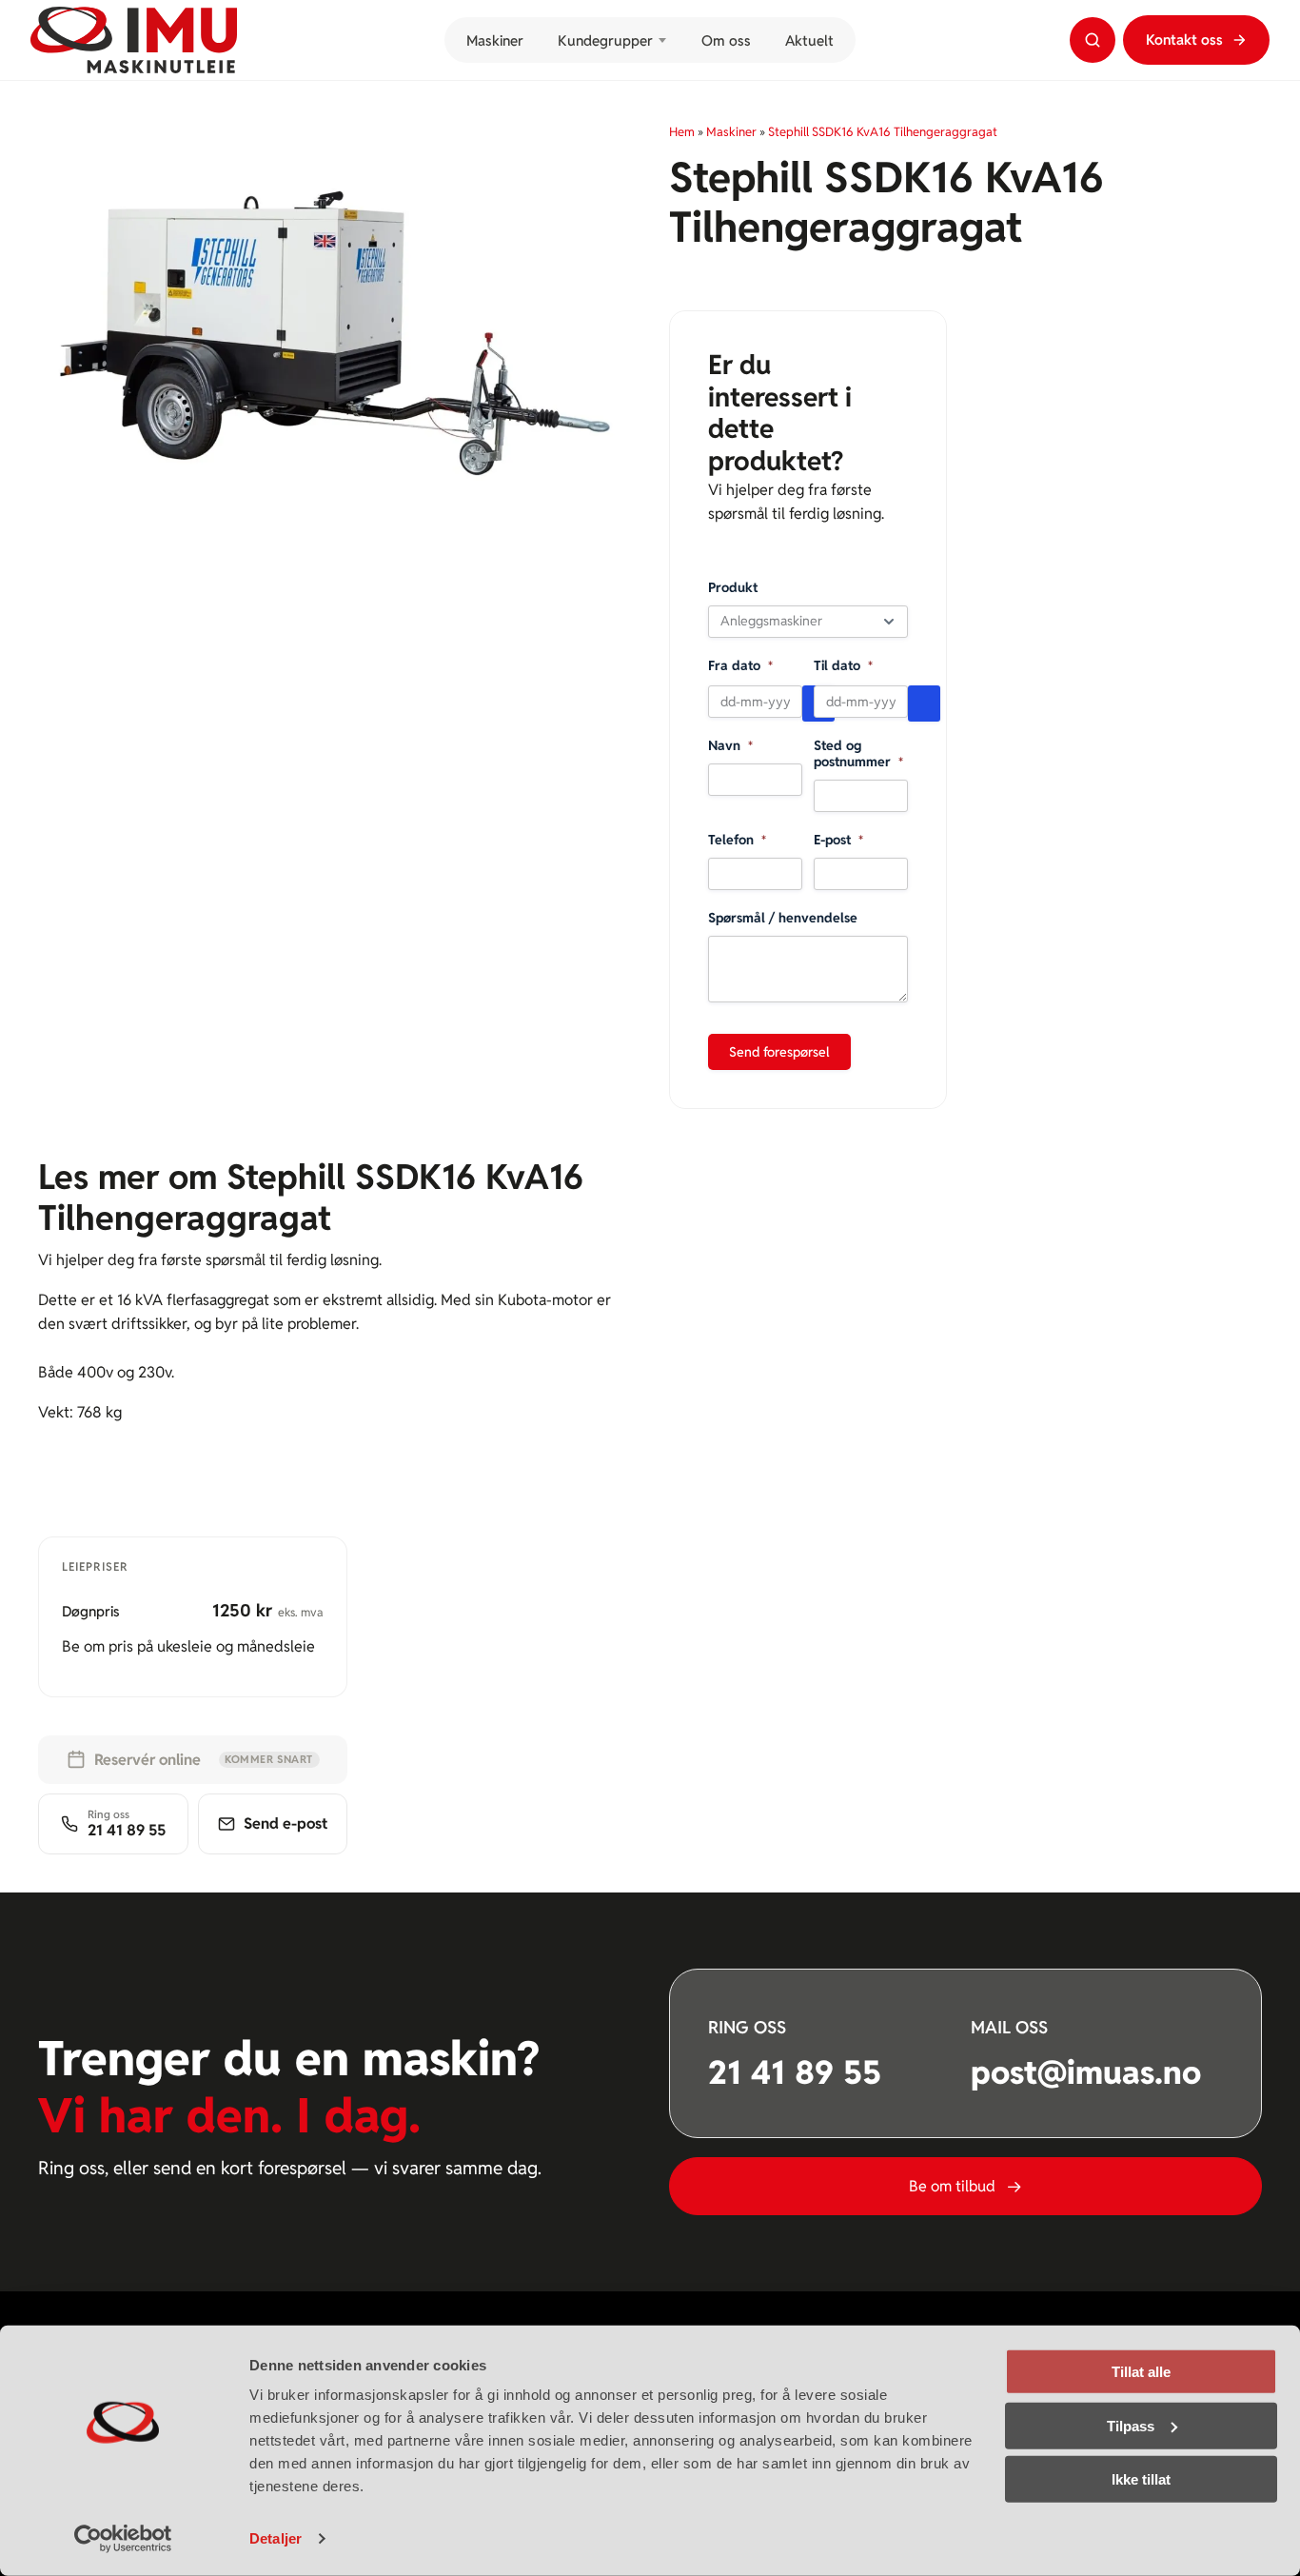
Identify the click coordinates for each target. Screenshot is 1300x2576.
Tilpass (1131, 2425)
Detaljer (276, 2538)
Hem (682, 132)
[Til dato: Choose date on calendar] (924, 703)
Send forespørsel (779, 1052)
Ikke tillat (1141, 2479)
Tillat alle (1141, 2372)
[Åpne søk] (1093, 40)
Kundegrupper (605, 40)
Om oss (726, 40)
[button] (965, 2186)
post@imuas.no (1086, 2072)
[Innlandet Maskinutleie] (134, 40)
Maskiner (494, 40)
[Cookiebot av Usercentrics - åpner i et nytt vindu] (123, 2539)
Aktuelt (809, 40)
